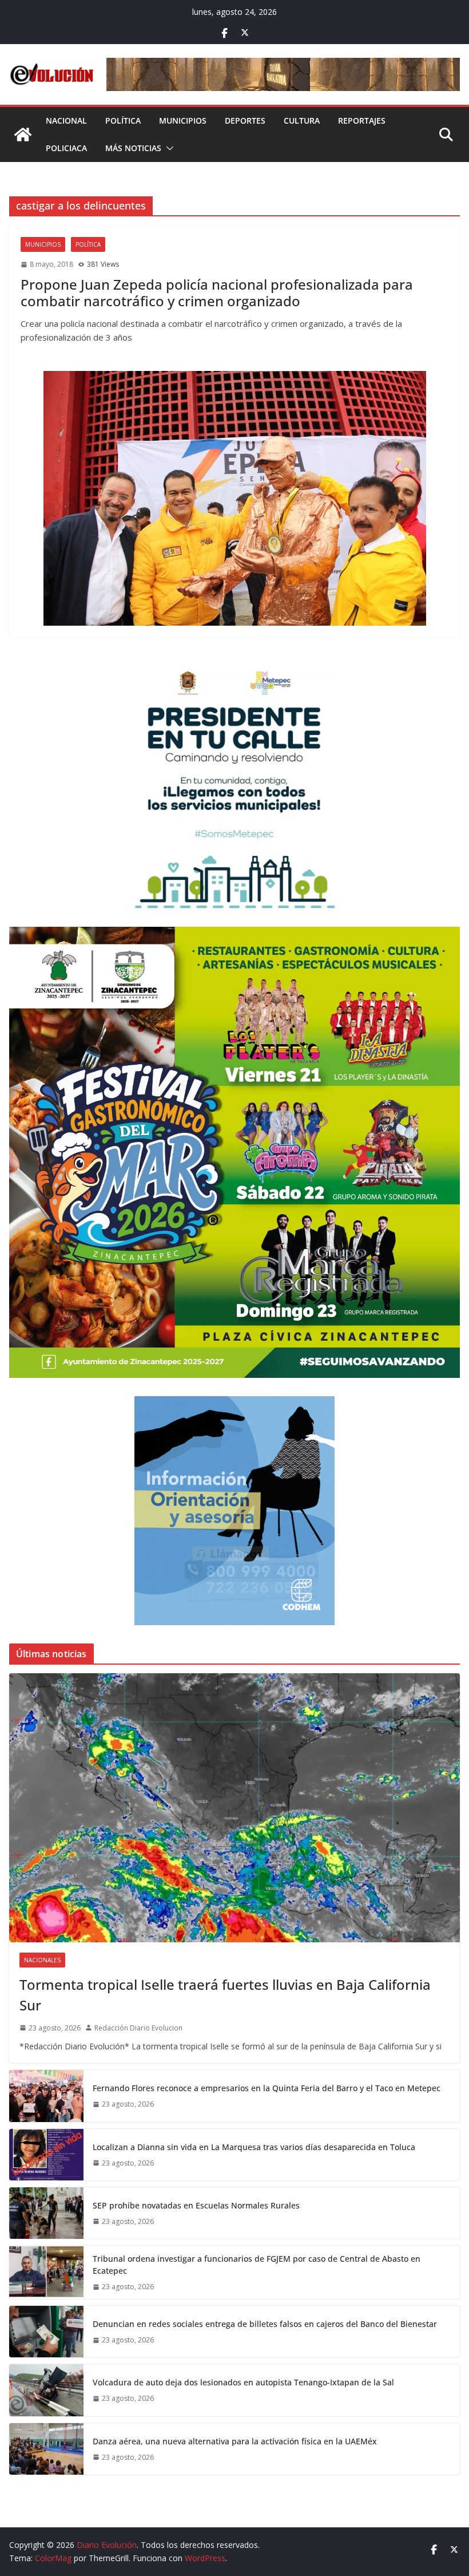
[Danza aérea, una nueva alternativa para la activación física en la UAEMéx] (46, 2449)
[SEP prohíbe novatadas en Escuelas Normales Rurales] (46, 2213)
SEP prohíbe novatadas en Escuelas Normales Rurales (196, 2205)
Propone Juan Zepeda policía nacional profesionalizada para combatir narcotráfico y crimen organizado (217, 293)
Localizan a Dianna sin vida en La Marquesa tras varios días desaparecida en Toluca (254, 2147)
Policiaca (66, 148)
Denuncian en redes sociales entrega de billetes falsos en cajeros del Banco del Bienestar (265, 2324)
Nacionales (42, 1960)
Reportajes (362, 120)
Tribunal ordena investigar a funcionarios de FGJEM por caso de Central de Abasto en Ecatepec (257, 2265)
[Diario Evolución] (23, 135)
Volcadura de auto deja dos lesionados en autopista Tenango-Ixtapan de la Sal (243, 2382)
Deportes (245, 120)
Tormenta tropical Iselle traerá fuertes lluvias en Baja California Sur (225, 1995)
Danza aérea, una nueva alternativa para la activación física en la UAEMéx (235, 2441)
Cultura (302, 120)
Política (123, 120)
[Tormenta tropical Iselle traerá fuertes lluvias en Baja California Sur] (234, 1808)
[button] (168, 148)
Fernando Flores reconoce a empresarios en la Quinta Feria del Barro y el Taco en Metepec (267, 2088)
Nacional (66, 120)
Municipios (183, 120)
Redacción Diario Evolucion (138, 2028)
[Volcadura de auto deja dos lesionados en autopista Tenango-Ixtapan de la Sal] (46, 2390)
